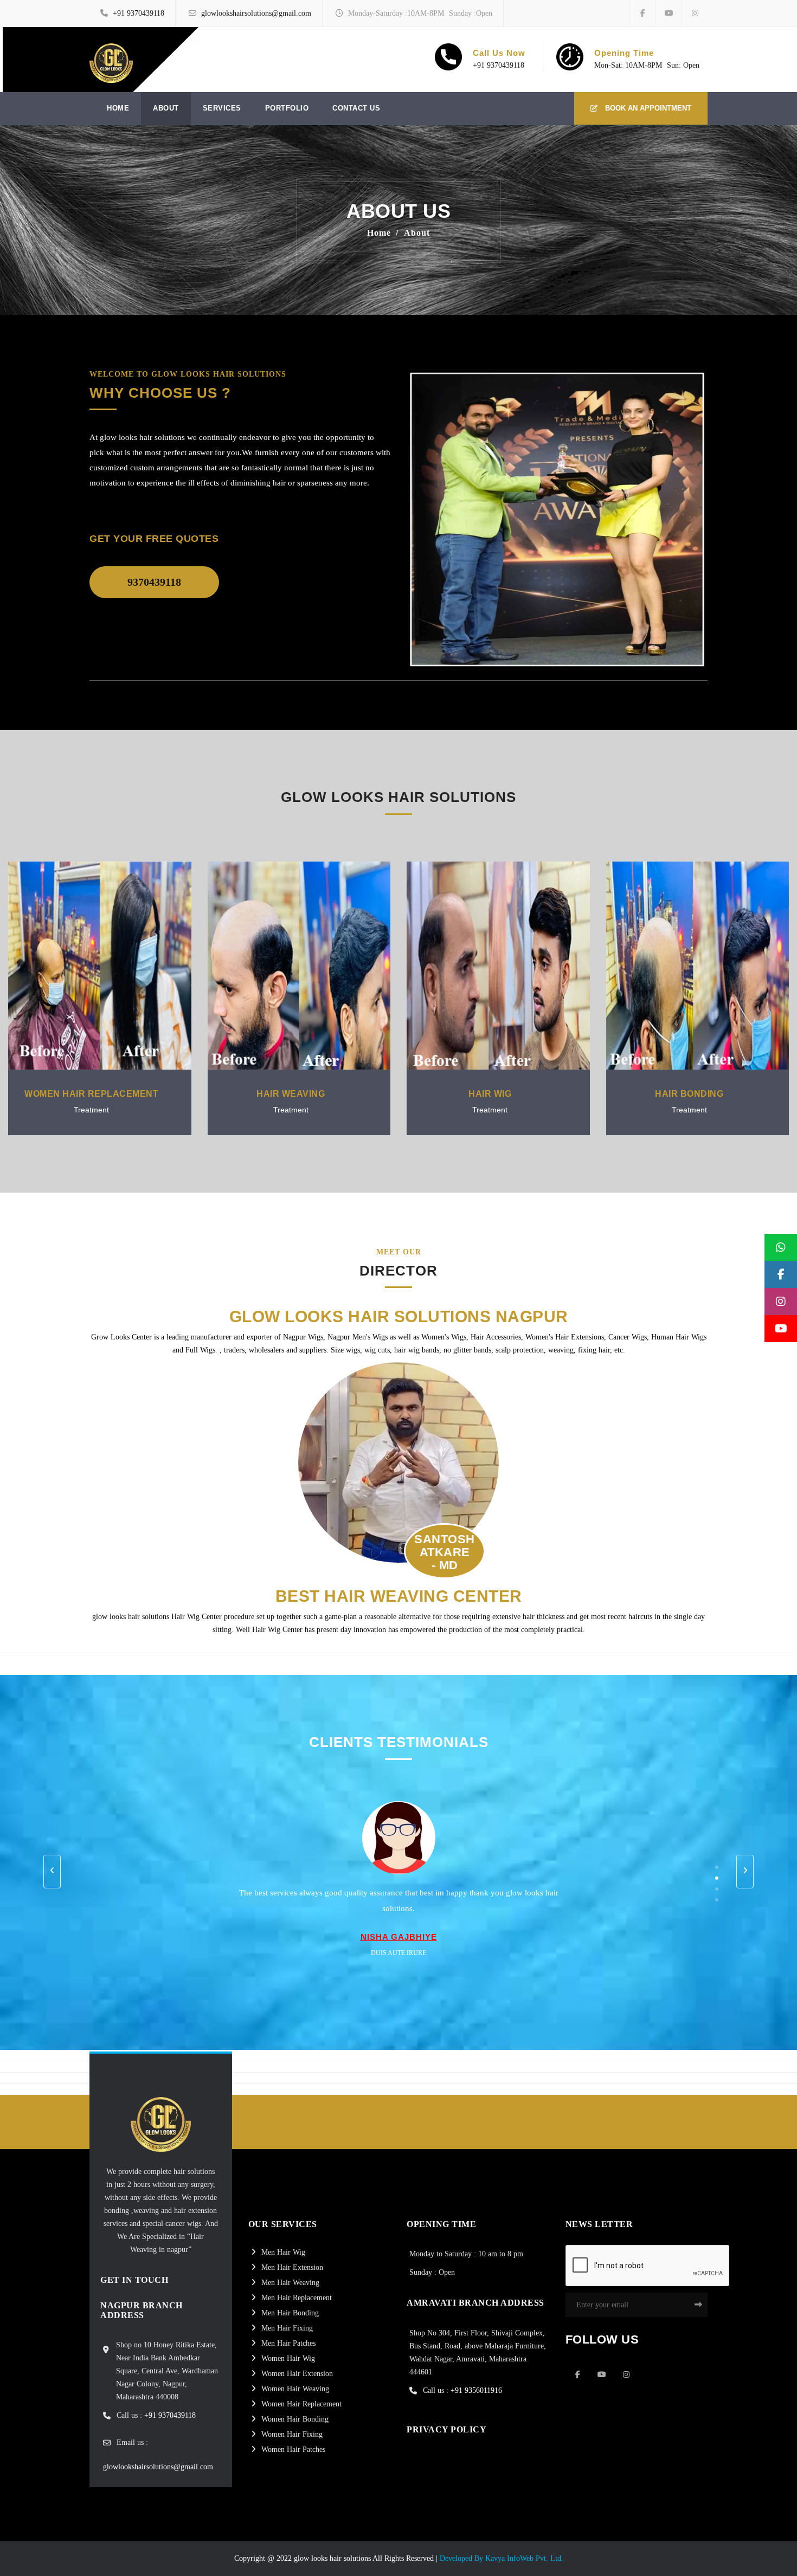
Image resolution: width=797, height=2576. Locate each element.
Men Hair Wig (283, 2252)
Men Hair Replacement (297, 2298)
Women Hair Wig (288, 2358)
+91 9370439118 (139, 13)
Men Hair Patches (288, 2343)
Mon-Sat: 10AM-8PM (647, 65)
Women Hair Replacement (301, 2404)
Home (118, 108)
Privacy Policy (446, 2429)
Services (222, 108)
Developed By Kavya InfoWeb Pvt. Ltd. (502, 2558)
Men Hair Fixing (287, 2328)
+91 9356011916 (476, 2390)
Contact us (356, 108)
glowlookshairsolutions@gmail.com (256, 13)
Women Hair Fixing (292, 2434)
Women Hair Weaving (295, 2389)
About (166, 108)
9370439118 (154, 582)
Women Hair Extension (297, 2374)
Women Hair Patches (293, 2449)
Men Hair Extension (292, 2267)
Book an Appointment (647, 108)
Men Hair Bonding (290, 2313)
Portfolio (287, 108)
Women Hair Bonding (295, 2419)
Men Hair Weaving (290, 2283)
